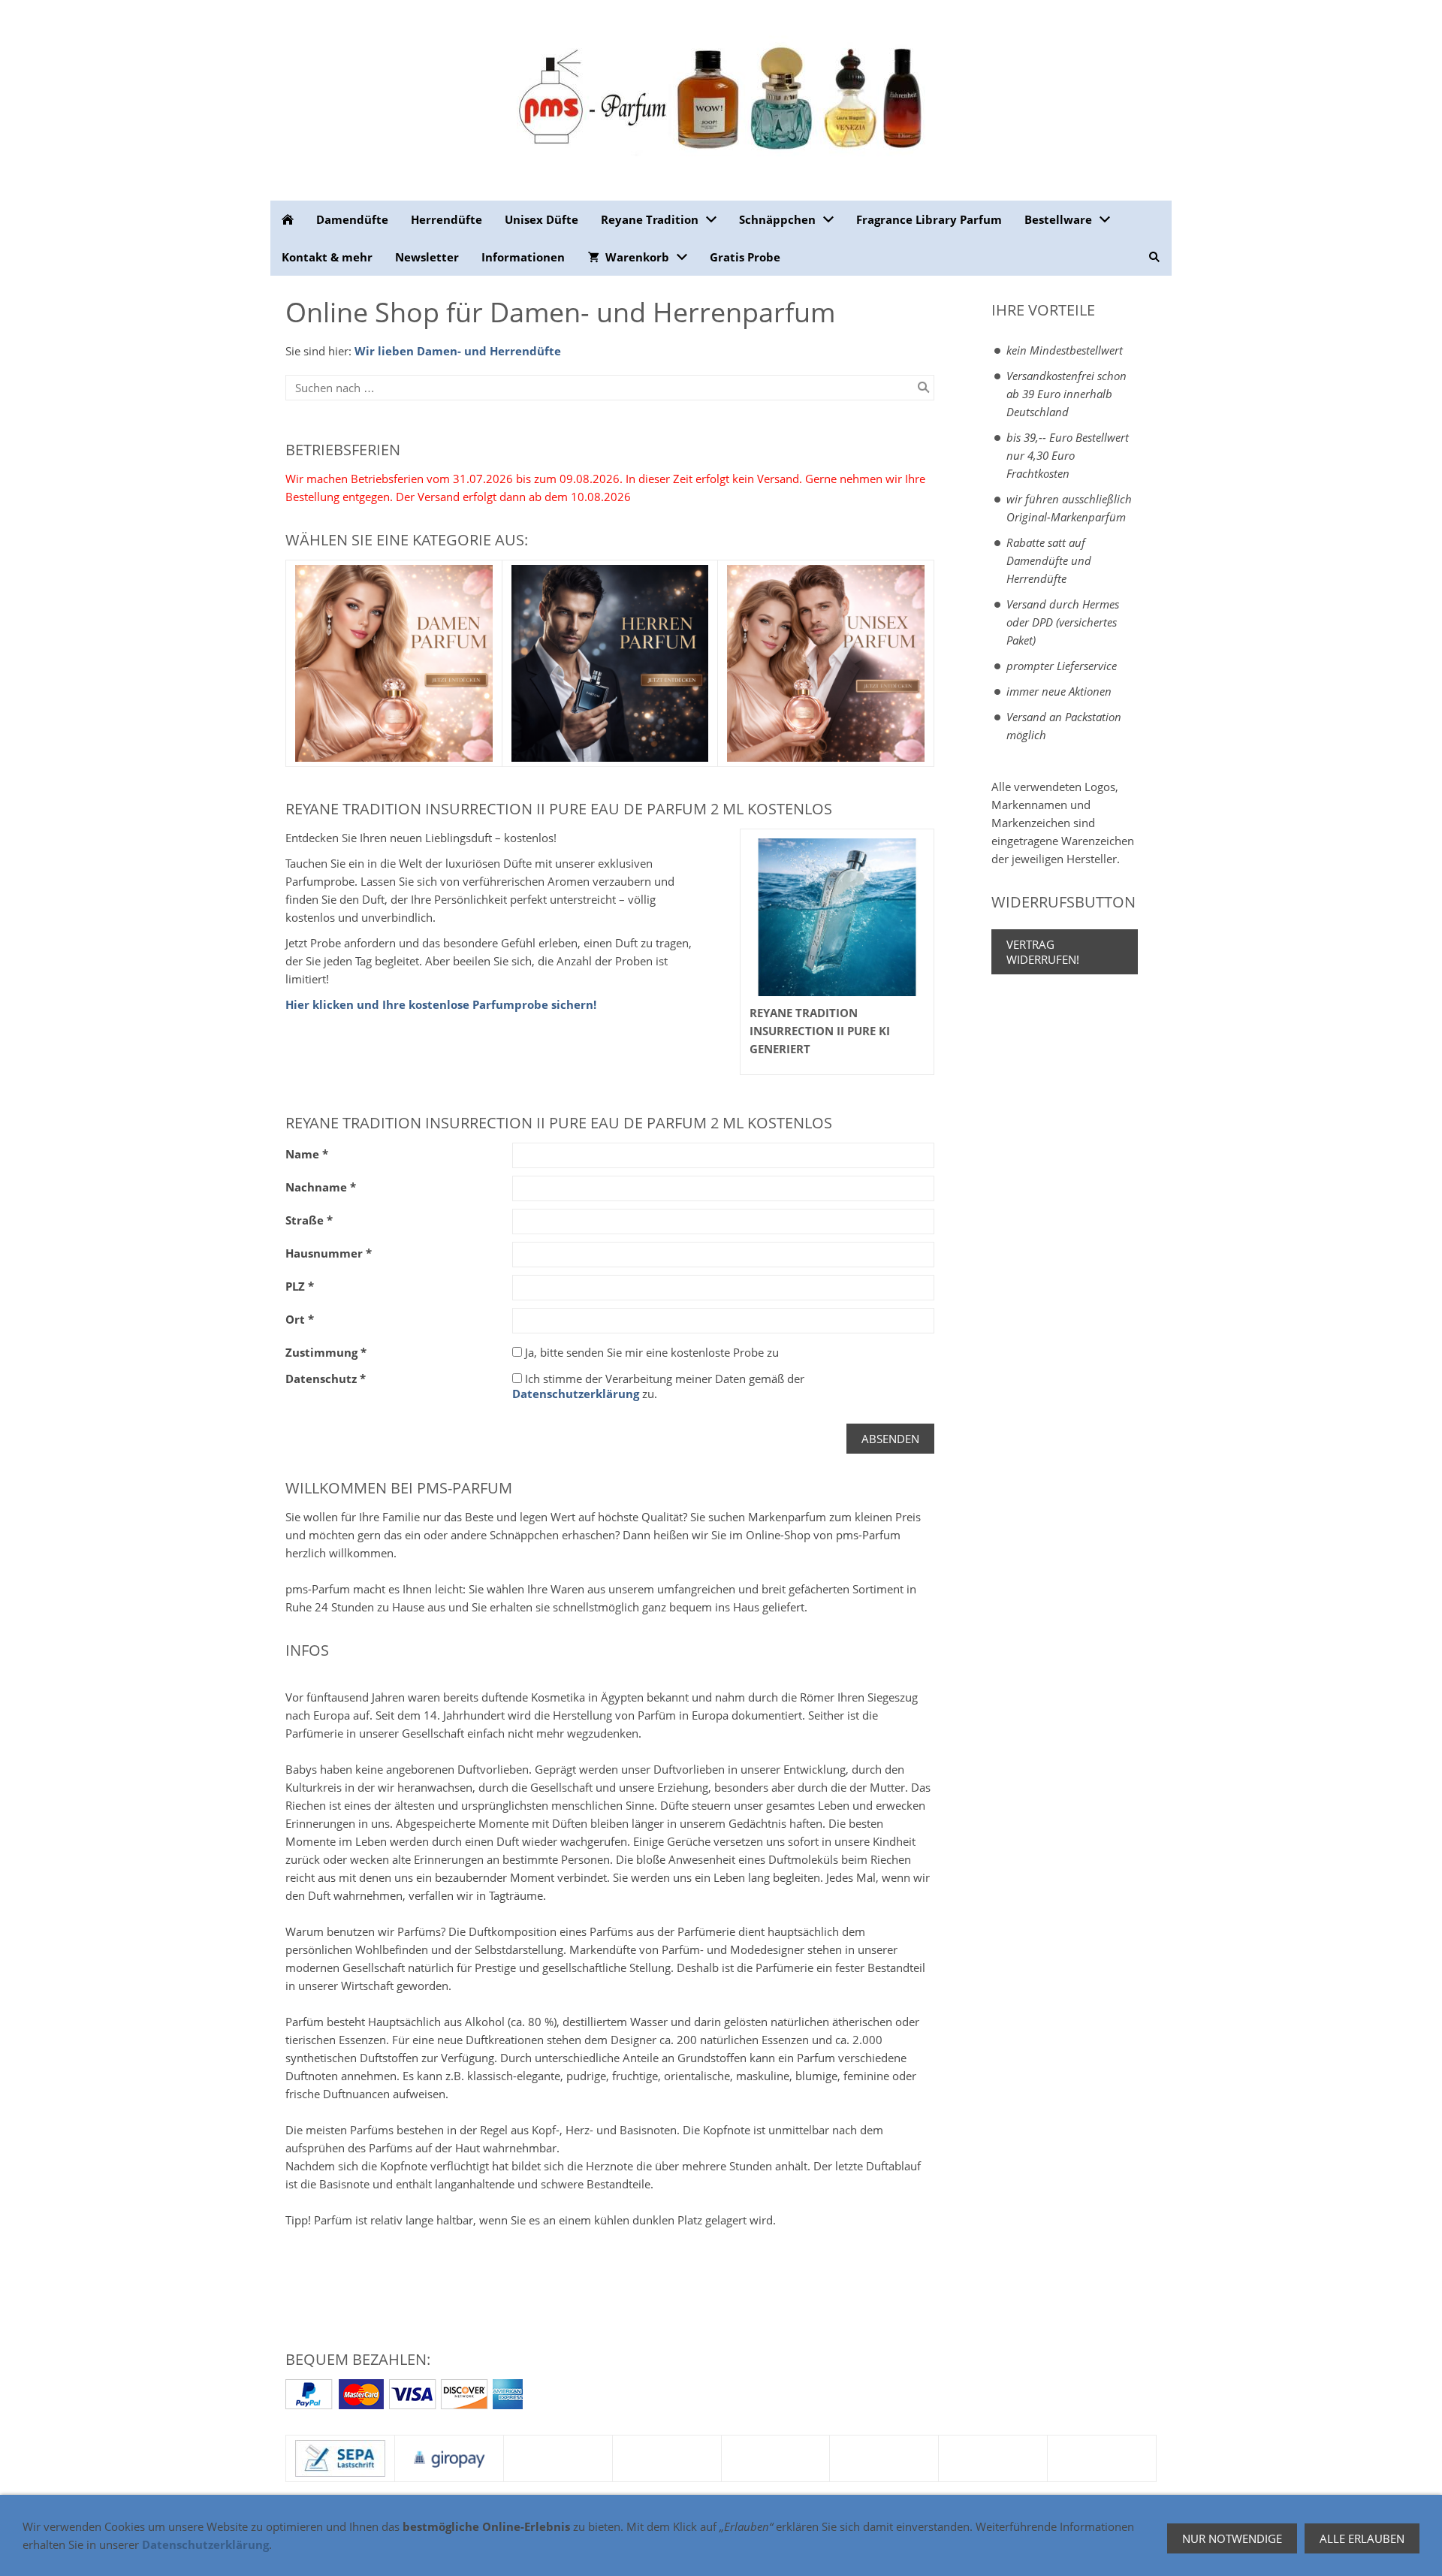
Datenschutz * (326, 1379)
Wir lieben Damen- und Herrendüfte (458, 351)
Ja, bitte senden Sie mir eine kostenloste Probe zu (650, 1352)
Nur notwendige (1232, 2538)
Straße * (309, 1220)
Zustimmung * (326, 1352)
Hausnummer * (329, 1253)
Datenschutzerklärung (576, 1394)
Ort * (300, 1319)
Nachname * (321, 1187)
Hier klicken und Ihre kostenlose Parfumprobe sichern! (441, 1004)
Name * (307, 1154)
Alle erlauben (1362, 2538)
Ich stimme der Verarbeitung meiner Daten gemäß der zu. (658, 1386)
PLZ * (300, 1286)
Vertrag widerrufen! (1043, 952)
